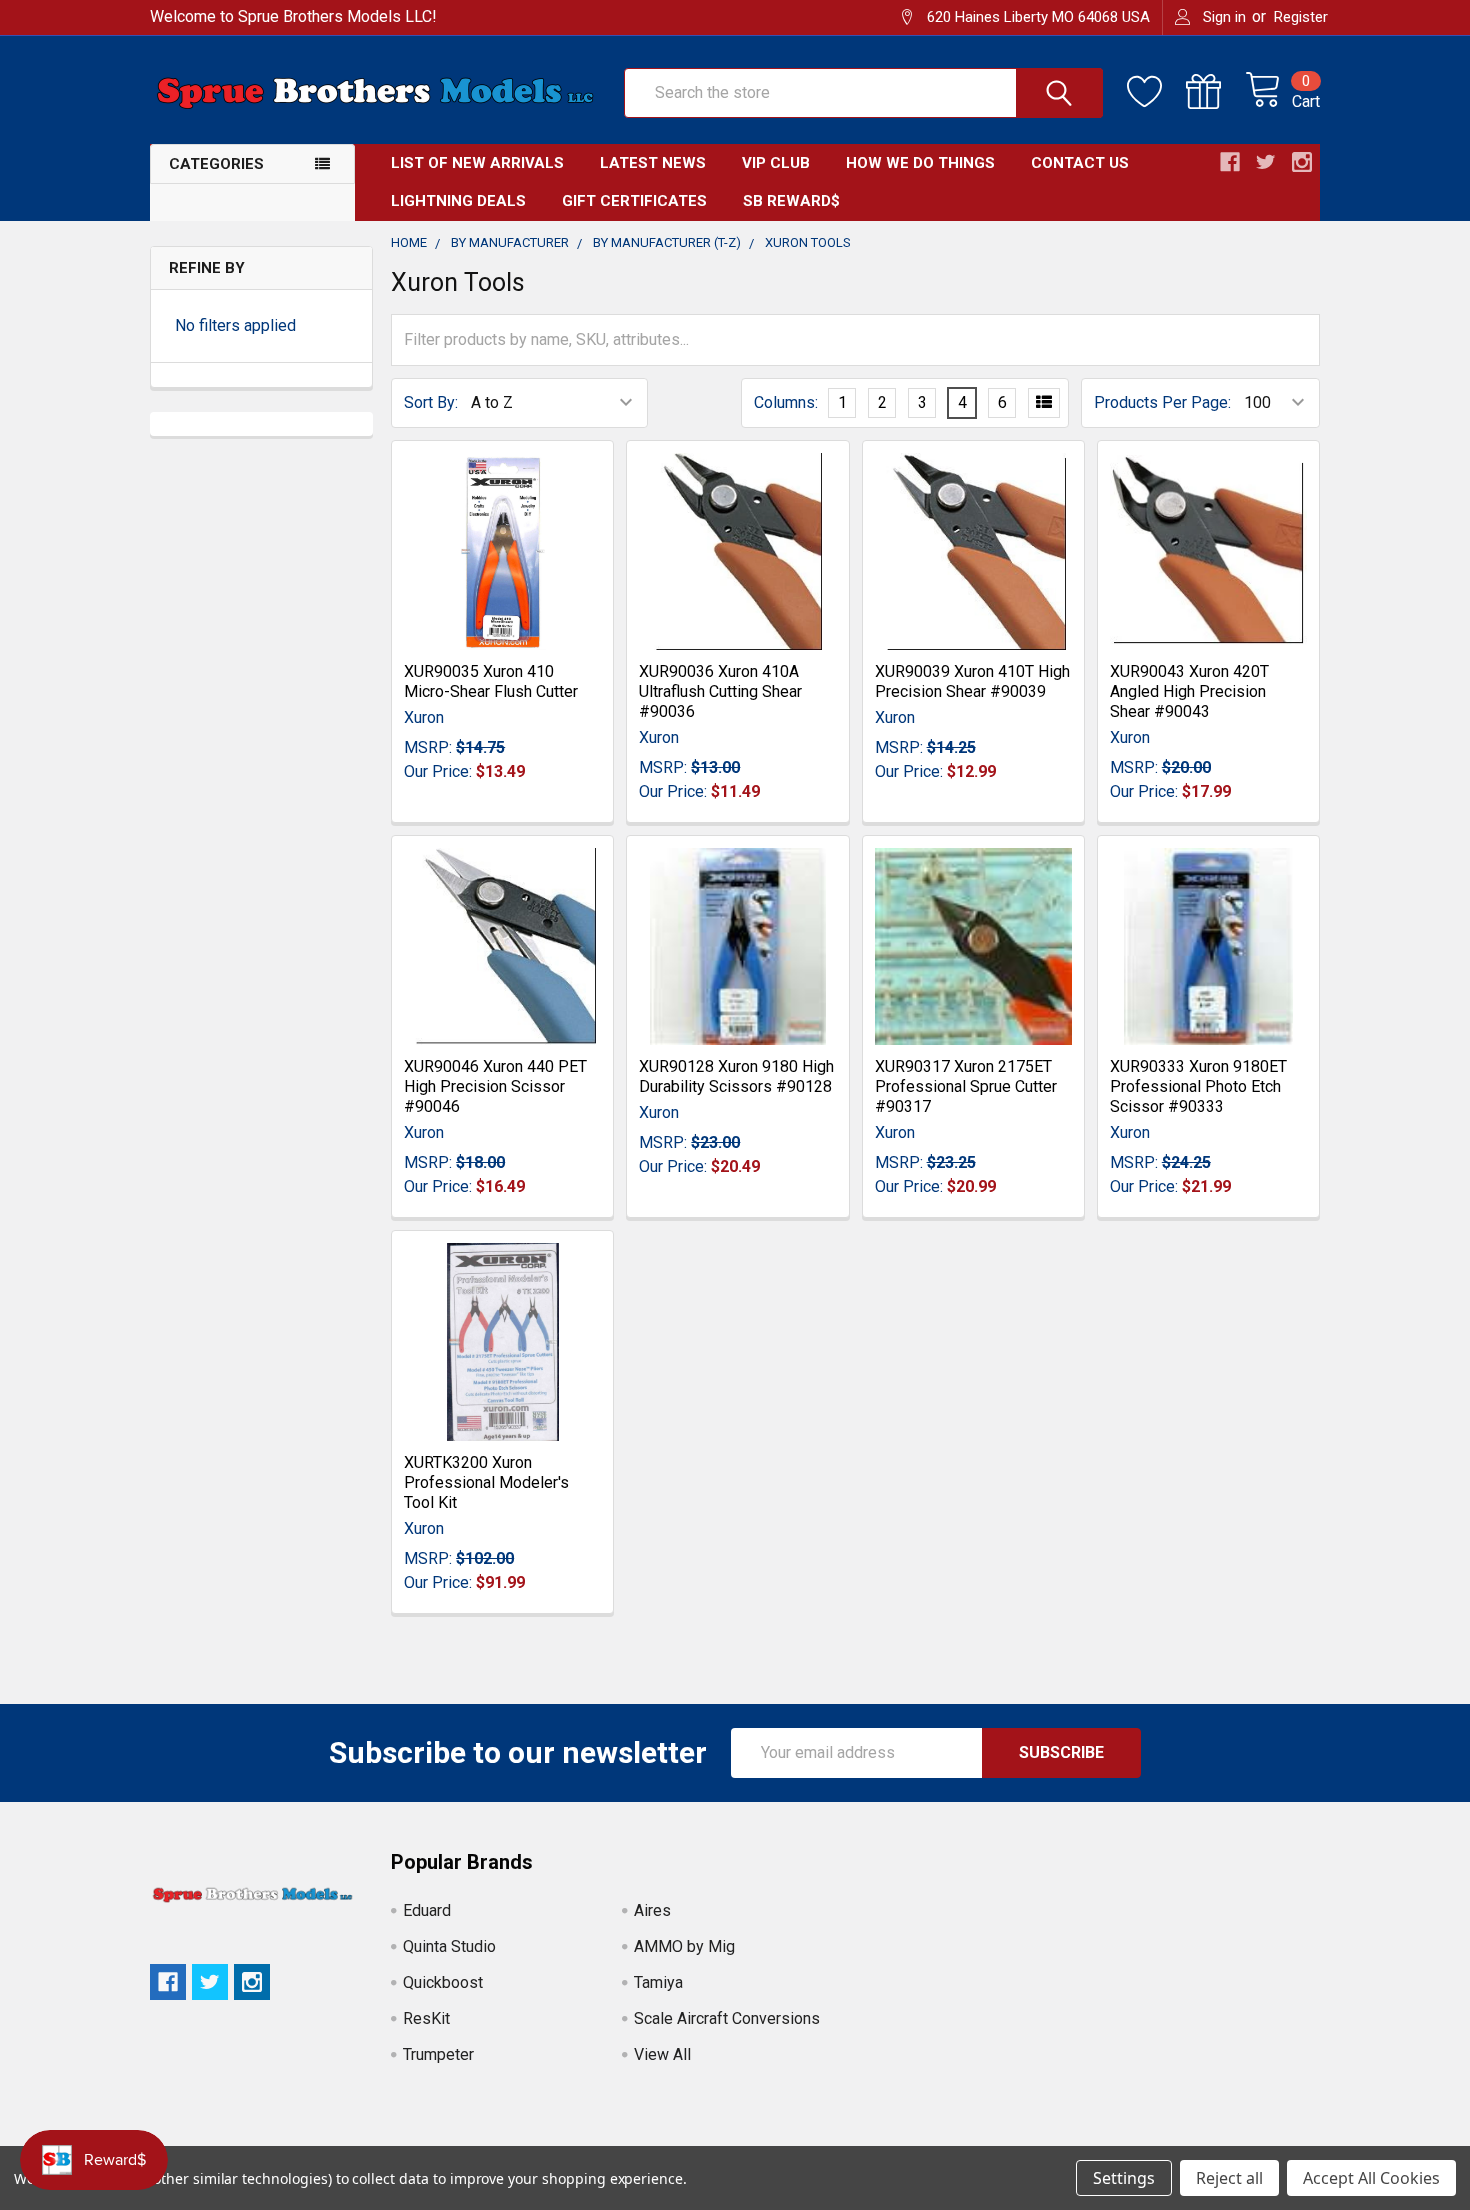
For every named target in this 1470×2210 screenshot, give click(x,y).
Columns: (786, 402)
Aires (652, 1910)
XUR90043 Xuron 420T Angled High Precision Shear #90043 (1189, 691)
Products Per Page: (1162, 402)
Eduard (427, 1910)
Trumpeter (438, 2054)
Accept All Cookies (1371, 2178)
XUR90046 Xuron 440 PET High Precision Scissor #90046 (495, 1086)
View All (662, 2054)
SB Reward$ (791, 201)
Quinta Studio (449, 1946)
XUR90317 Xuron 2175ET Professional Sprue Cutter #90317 (966, 1086)
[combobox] (863, 93)
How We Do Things (920, 163)
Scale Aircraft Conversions (727, 2018)
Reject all (1229, 2178)
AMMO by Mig (684, 1946)
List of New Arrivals (477, 163)
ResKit (426, 2018)
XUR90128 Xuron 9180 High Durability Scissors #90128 (736, 1076)
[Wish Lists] (1156, 92)
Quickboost (443, 1982)
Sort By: (431, 402)
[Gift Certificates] (1215, 92)
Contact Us (1080, 163)
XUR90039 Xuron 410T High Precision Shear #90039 (972, 681)
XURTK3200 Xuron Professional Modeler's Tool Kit (486, 1482)
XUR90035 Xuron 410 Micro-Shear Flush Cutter (491, 681)
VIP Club (776, 163)
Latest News (653, 163)
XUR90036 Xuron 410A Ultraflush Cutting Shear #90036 (720, 691)
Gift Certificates (634, 201)
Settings (1124, 2178)
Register (1301, 17)
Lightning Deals (458, 201)
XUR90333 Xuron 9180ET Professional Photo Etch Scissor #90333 (1198, 1086)
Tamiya (658, 1982)
